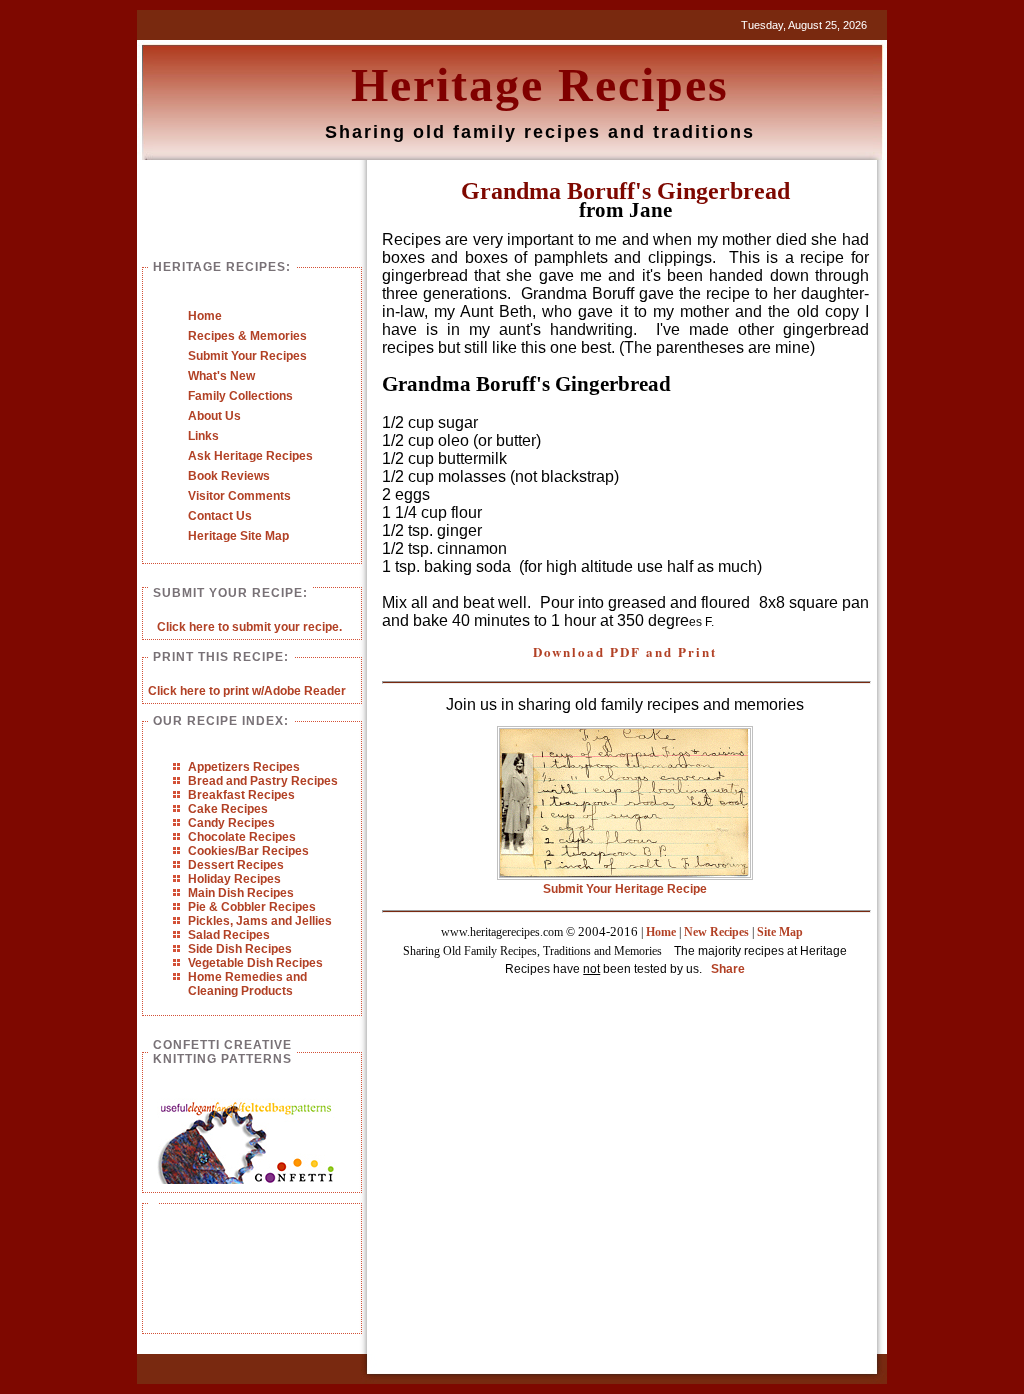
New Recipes (716, 932)
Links (203, 436)
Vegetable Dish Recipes (255, 963)
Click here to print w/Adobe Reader (247, 691)
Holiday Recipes (234, 879)
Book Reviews (229, 476)
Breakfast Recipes (241, 795)
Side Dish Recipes (240, 949)
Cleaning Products (240, 991)
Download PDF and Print (625, 651)
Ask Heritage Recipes (250, 456)
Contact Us (220, 516)
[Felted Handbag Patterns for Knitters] (247, 1180)
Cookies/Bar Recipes (248, 851)
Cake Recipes (228, 809)
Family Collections (240, 396)
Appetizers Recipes (244, 767)
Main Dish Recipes (241, 893)
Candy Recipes (231, 823)
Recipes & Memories (247, 336)
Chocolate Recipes (242, 837)
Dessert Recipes (236, 865)
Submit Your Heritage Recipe (625, 889)
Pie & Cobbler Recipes (252, 907)
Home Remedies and (247, 977)
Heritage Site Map (238, 536)
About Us (214, 416)
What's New (221, 376)
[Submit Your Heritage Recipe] (625, 876)
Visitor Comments (239, 496)
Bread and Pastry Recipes (263, 781)
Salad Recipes (229, 935)
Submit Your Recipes (247, 356)
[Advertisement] (248, 1283)
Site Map (780, 932)
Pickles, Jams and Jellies (260, 921)
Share (728, 969)
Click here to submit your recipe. (249, 627)
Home (205, 316)
